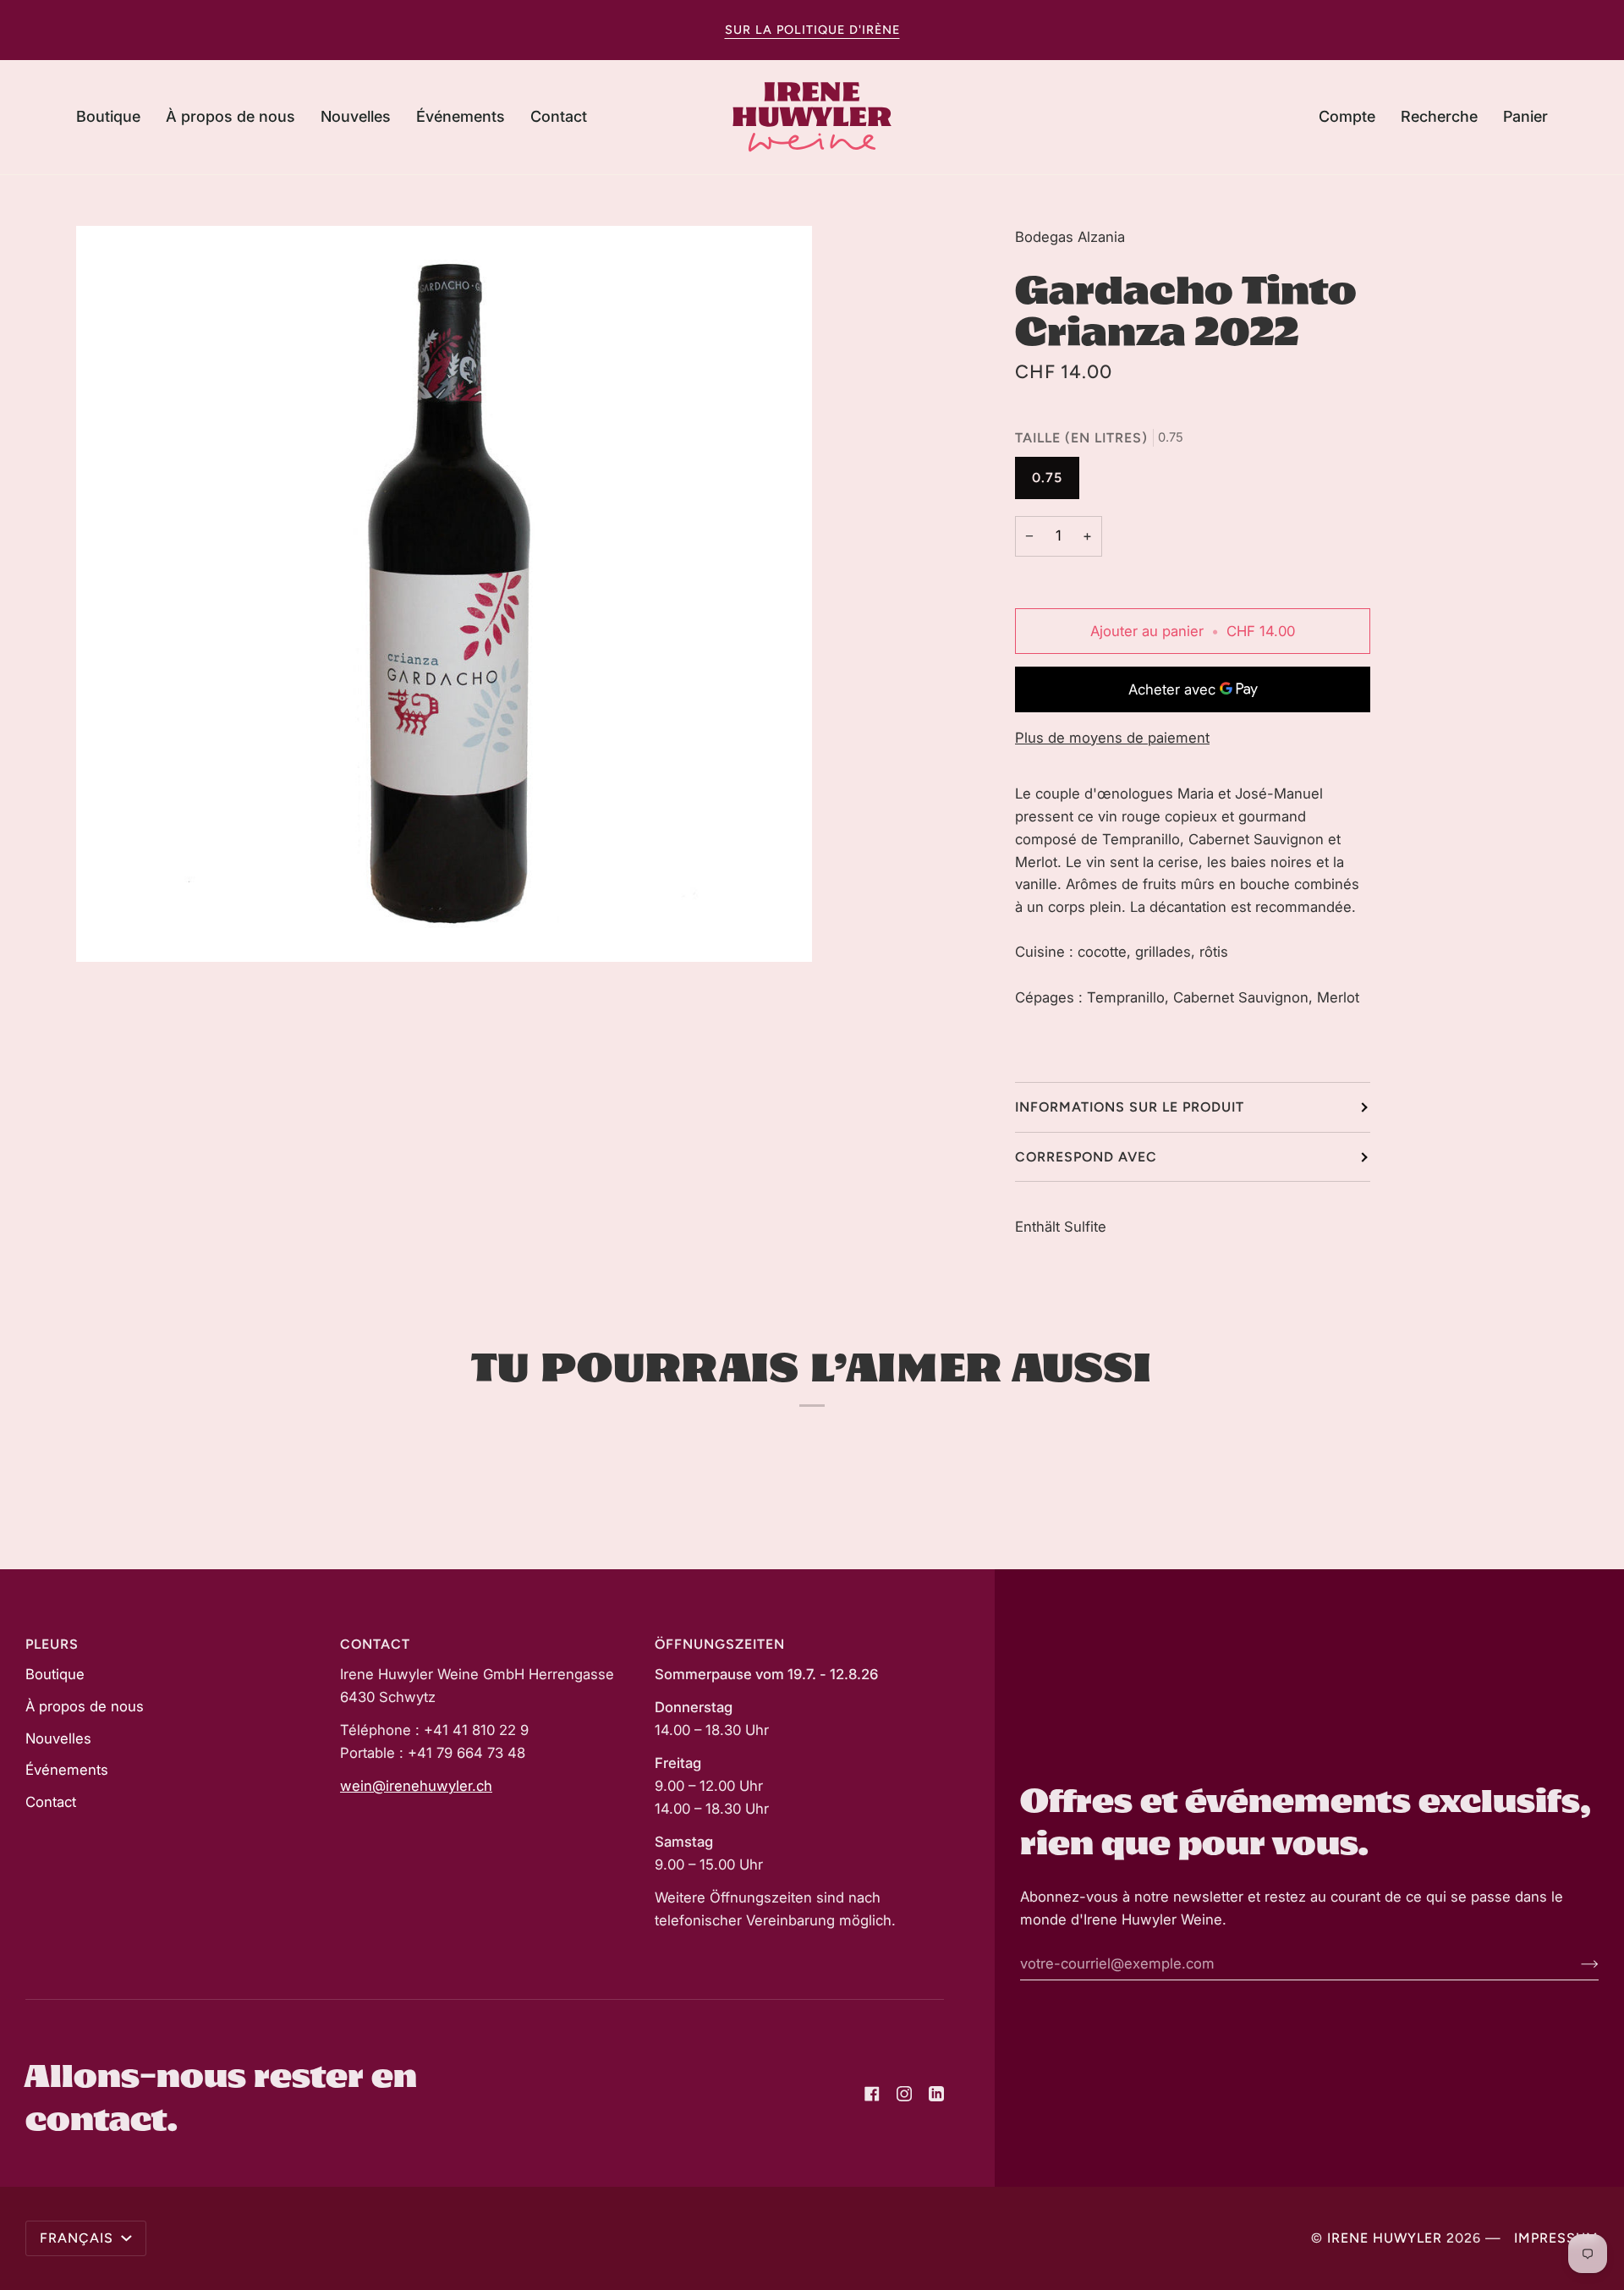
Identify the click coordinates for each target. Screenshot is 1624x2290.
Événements (67, 1770)
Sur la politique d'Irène (812, 30)
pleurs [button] (52, 1644)
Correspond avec (1086, 1157)
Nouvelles (58, 1738)
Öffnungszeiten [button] (720, 1644)
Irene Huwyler (1385, 2238)
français (79, 2238)
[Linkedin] (936, 2094)
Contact (51, 1802)
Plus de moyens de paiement (1112, 738)
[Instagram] (904, 2094)
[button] (115, 117)
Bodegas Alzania (1070, 237)
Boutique (55, 1674)
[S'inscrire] (1576, 1963)
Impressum (1556, 2238)
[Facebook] (872, 2094)
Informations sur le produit (1130, 1107)
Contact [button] (375, 1644)
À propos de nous (85, 1706)
